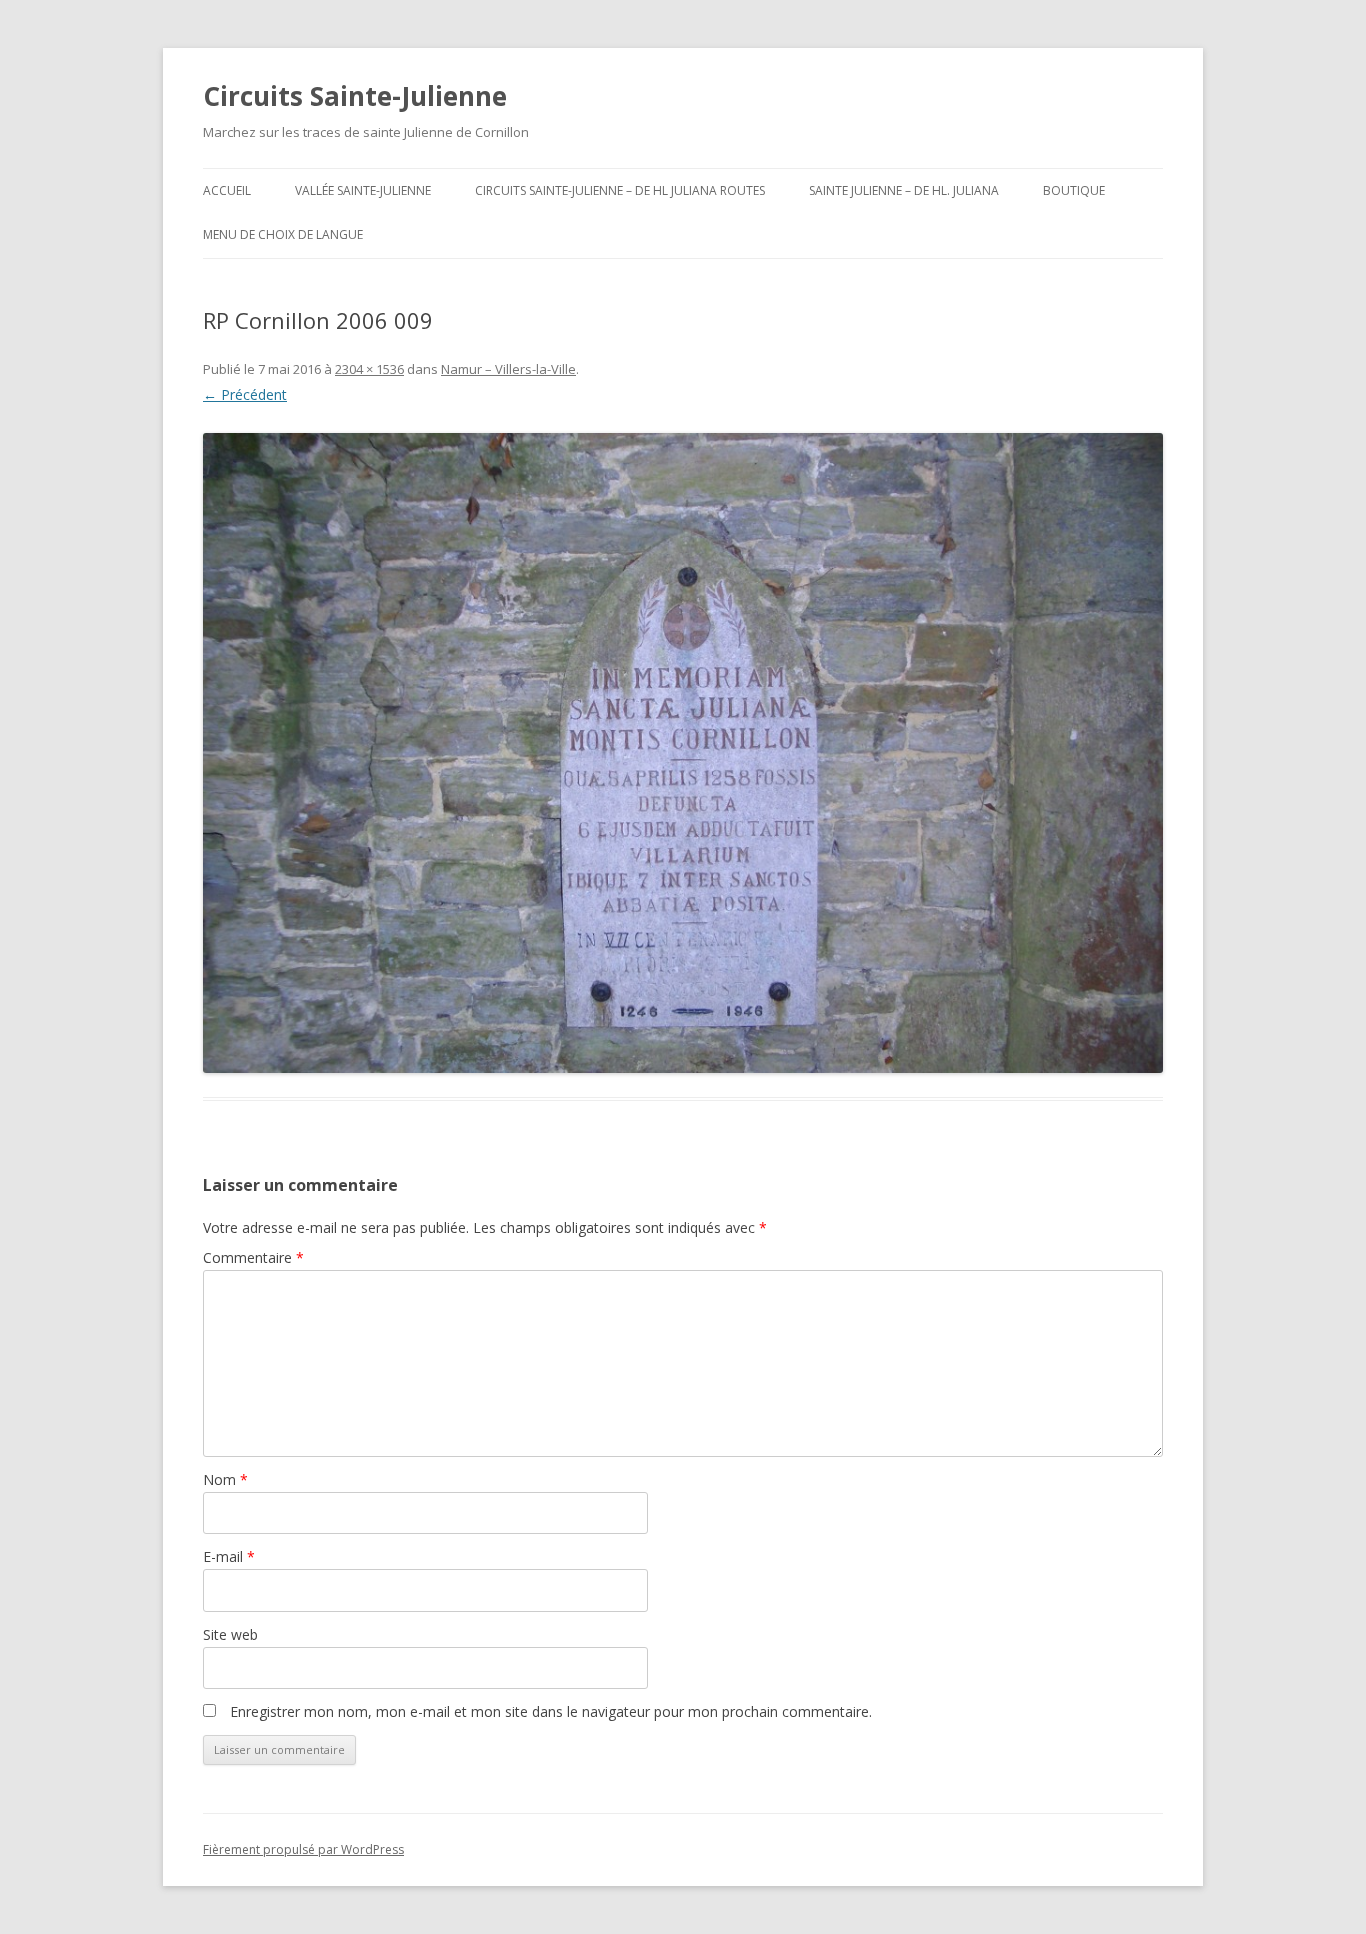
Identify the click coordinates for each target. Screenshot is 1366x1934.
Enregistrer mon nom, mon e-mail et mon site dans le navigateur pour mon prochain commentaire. (551, 1711)
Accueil (227, 190)
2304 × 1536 (369, 369)
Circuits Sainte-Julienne (355, 96)
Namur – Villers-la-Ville (508, 369)
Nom (225, 1479)
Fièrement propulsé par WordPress (303, 1849)
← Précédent (245, 394)
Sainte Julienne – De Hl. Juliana (904, 190)
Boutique (1074, 190)
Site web (230, 1634)
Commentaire (253, 1257)
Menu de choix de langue (283, 234)
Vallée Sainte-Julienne (363, 190)
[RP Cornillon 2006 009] (683, 753)
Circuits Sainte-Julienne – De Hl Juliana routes (620, 190)
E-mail (229, 1556)
